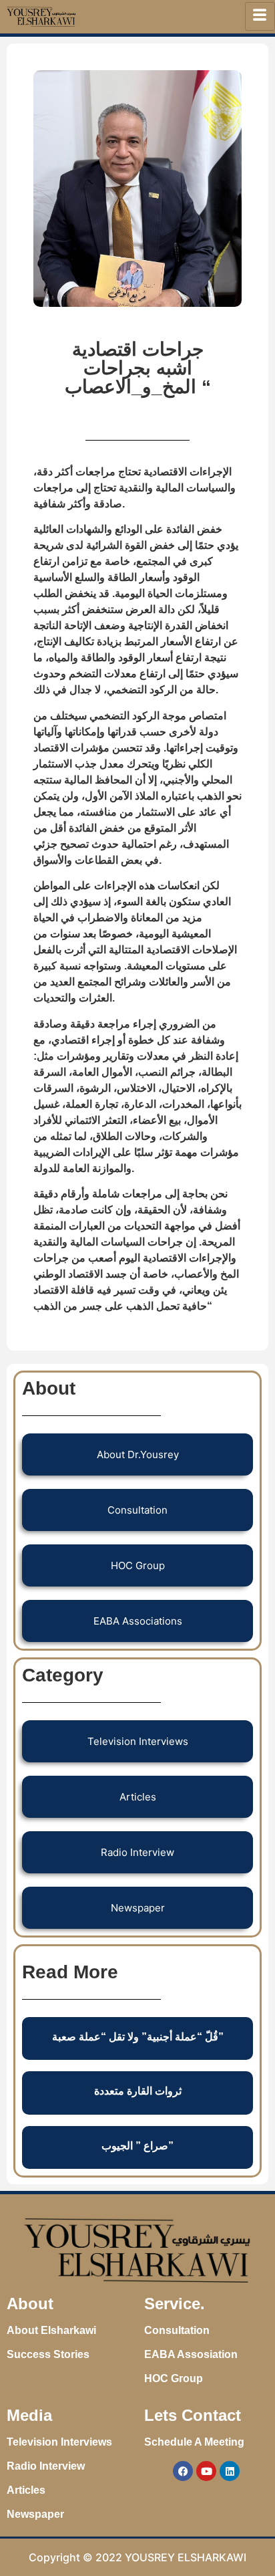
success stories (48, 2354)
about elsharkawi (51, 2330)
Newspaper (35, 2514)
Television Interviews (59, 2442)
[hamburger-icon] (260, 16)
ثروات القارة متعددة (138, 2091)
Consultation (177, 2330)
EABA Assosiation (191, 2354)
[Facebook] (183, 2471)
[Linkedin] (230, 2471)
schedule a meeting (194, 2442)
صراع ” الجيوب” (137, 2146)
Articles (26, 2490)
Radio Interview (46, 2466)
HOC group (174, 2378)
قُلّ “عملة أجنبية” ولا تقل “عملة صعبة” (138, 2037)
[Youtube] (206, 2471)
